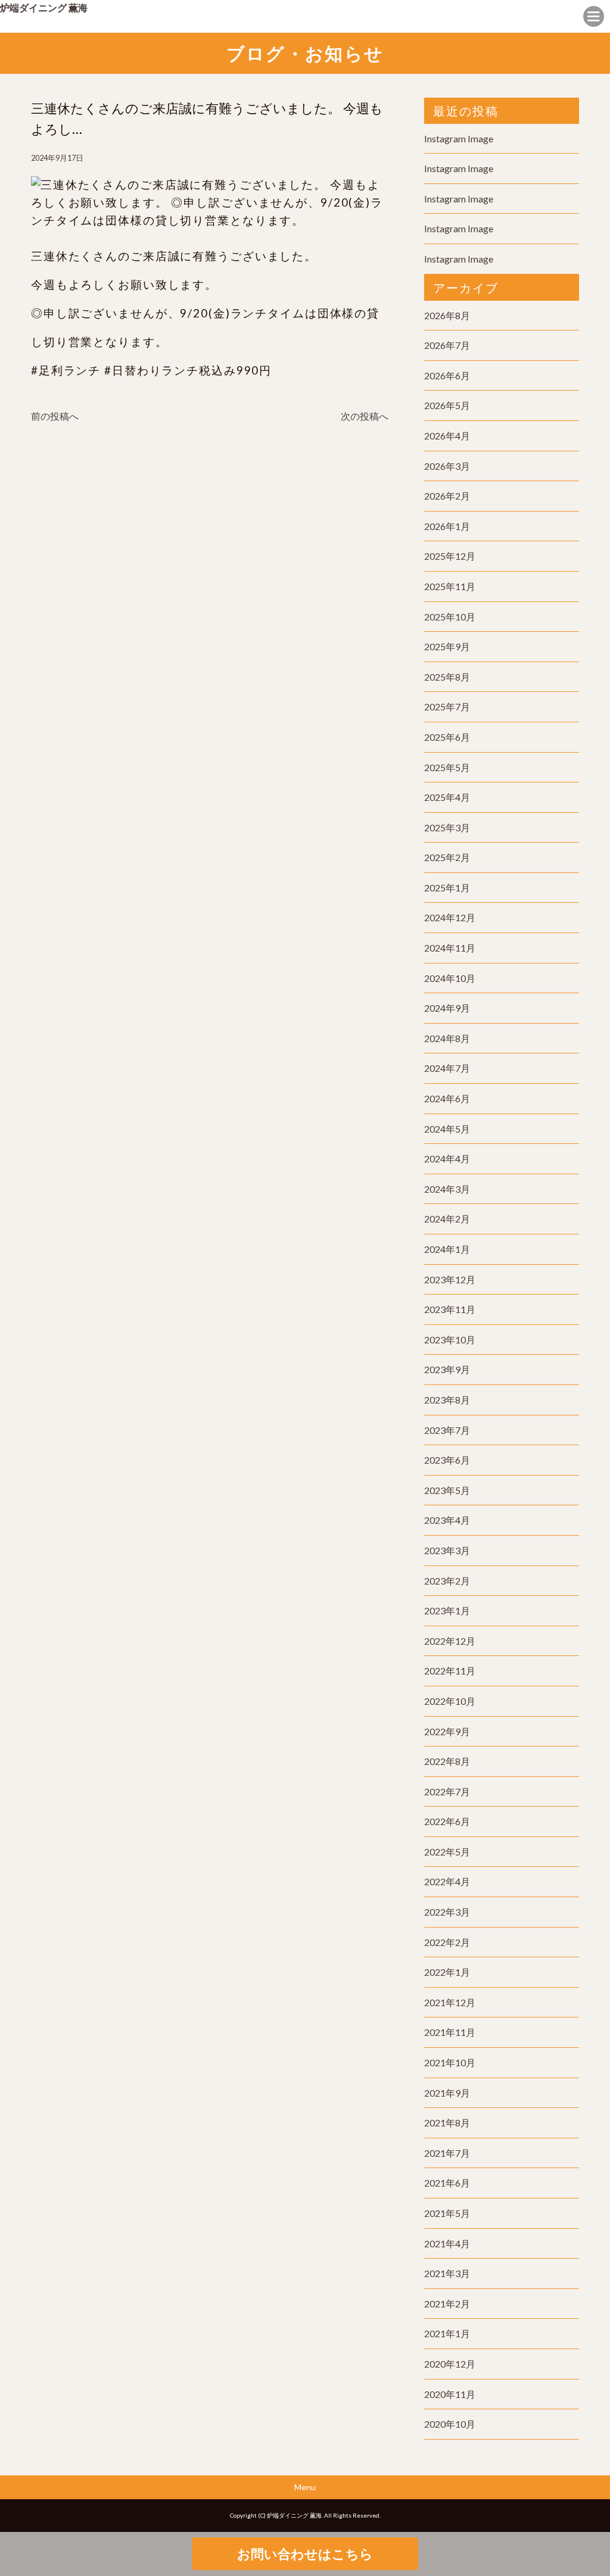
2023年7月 (447, 1430)
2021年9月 (447, 2093)
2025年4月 (447, 797)
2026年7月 (447, 345)
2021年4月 (447, 2243)
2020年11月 (450, 2394)
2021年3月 (447, 2273)
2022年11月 (450, 1671)
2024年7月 (447, 1068)
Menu (305, 2487)
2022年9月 (447, 1731)
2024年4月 (447, 1158)
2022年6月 (447, 1821)
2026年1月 (447, 526)
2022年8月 (447, 1761)
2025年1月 (447, 888)
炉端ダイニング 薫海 (44, 7)
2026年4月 (447, 436)
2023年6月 (447, 1460)
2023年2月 (447, 1581)
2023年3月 (447, 1550)
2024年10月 (450, 978)
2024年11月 (450, 948)
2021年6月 (447, 2183)
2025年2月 (447, 857)
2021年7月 (447, 2153)
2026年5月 (447, 405)
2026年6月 (447, 375)
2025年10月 (450, 617)
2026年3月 (447, 466)
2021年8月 (447, 2123)
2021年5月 (447, 2213)
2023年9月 (447, 1369)
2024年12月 (450, 917)
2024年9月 (447, 1008)
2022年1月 (447, 1972)
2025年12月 (450, 556)
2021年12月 (450, 2002)
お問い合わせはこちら (305, 2554)
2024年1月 (447, 1249)
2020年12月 (450, 2364)
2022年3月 (447, 1912)
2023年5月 (447, 1490)
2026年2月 (447, 496)
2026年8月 (447, 315)
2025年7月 (447, 707)
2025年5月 (447, 767)
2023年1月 (447, 1610)
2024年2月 (447, 1219)
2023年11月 (450, 1309)
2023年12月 (450, 1279)
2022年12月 (450, 1641)
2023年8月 (447, 1400)
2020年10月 (450, 2424)
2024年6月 (447, 1098)
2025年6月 (447, 737)
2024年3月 (447, 1189)
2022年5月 (447, 1852)
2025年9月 (447, 646)
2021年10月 (450, 2062)
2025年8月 (447, 677)
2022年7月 (447, 1791)
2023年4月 (447, 1520)
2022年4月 (447, 1881)
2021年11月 (450, 2032)
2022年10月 (450, 1701)
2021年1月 (447, 2333)
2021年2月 (447, 2304)
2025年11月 (450, 586)
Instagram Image (459, 138)
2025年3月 (447, 827)
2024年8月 (447, 1038)
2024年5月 (447, 1129)
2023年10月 (450, 1340)
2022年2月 (447, 1942)
